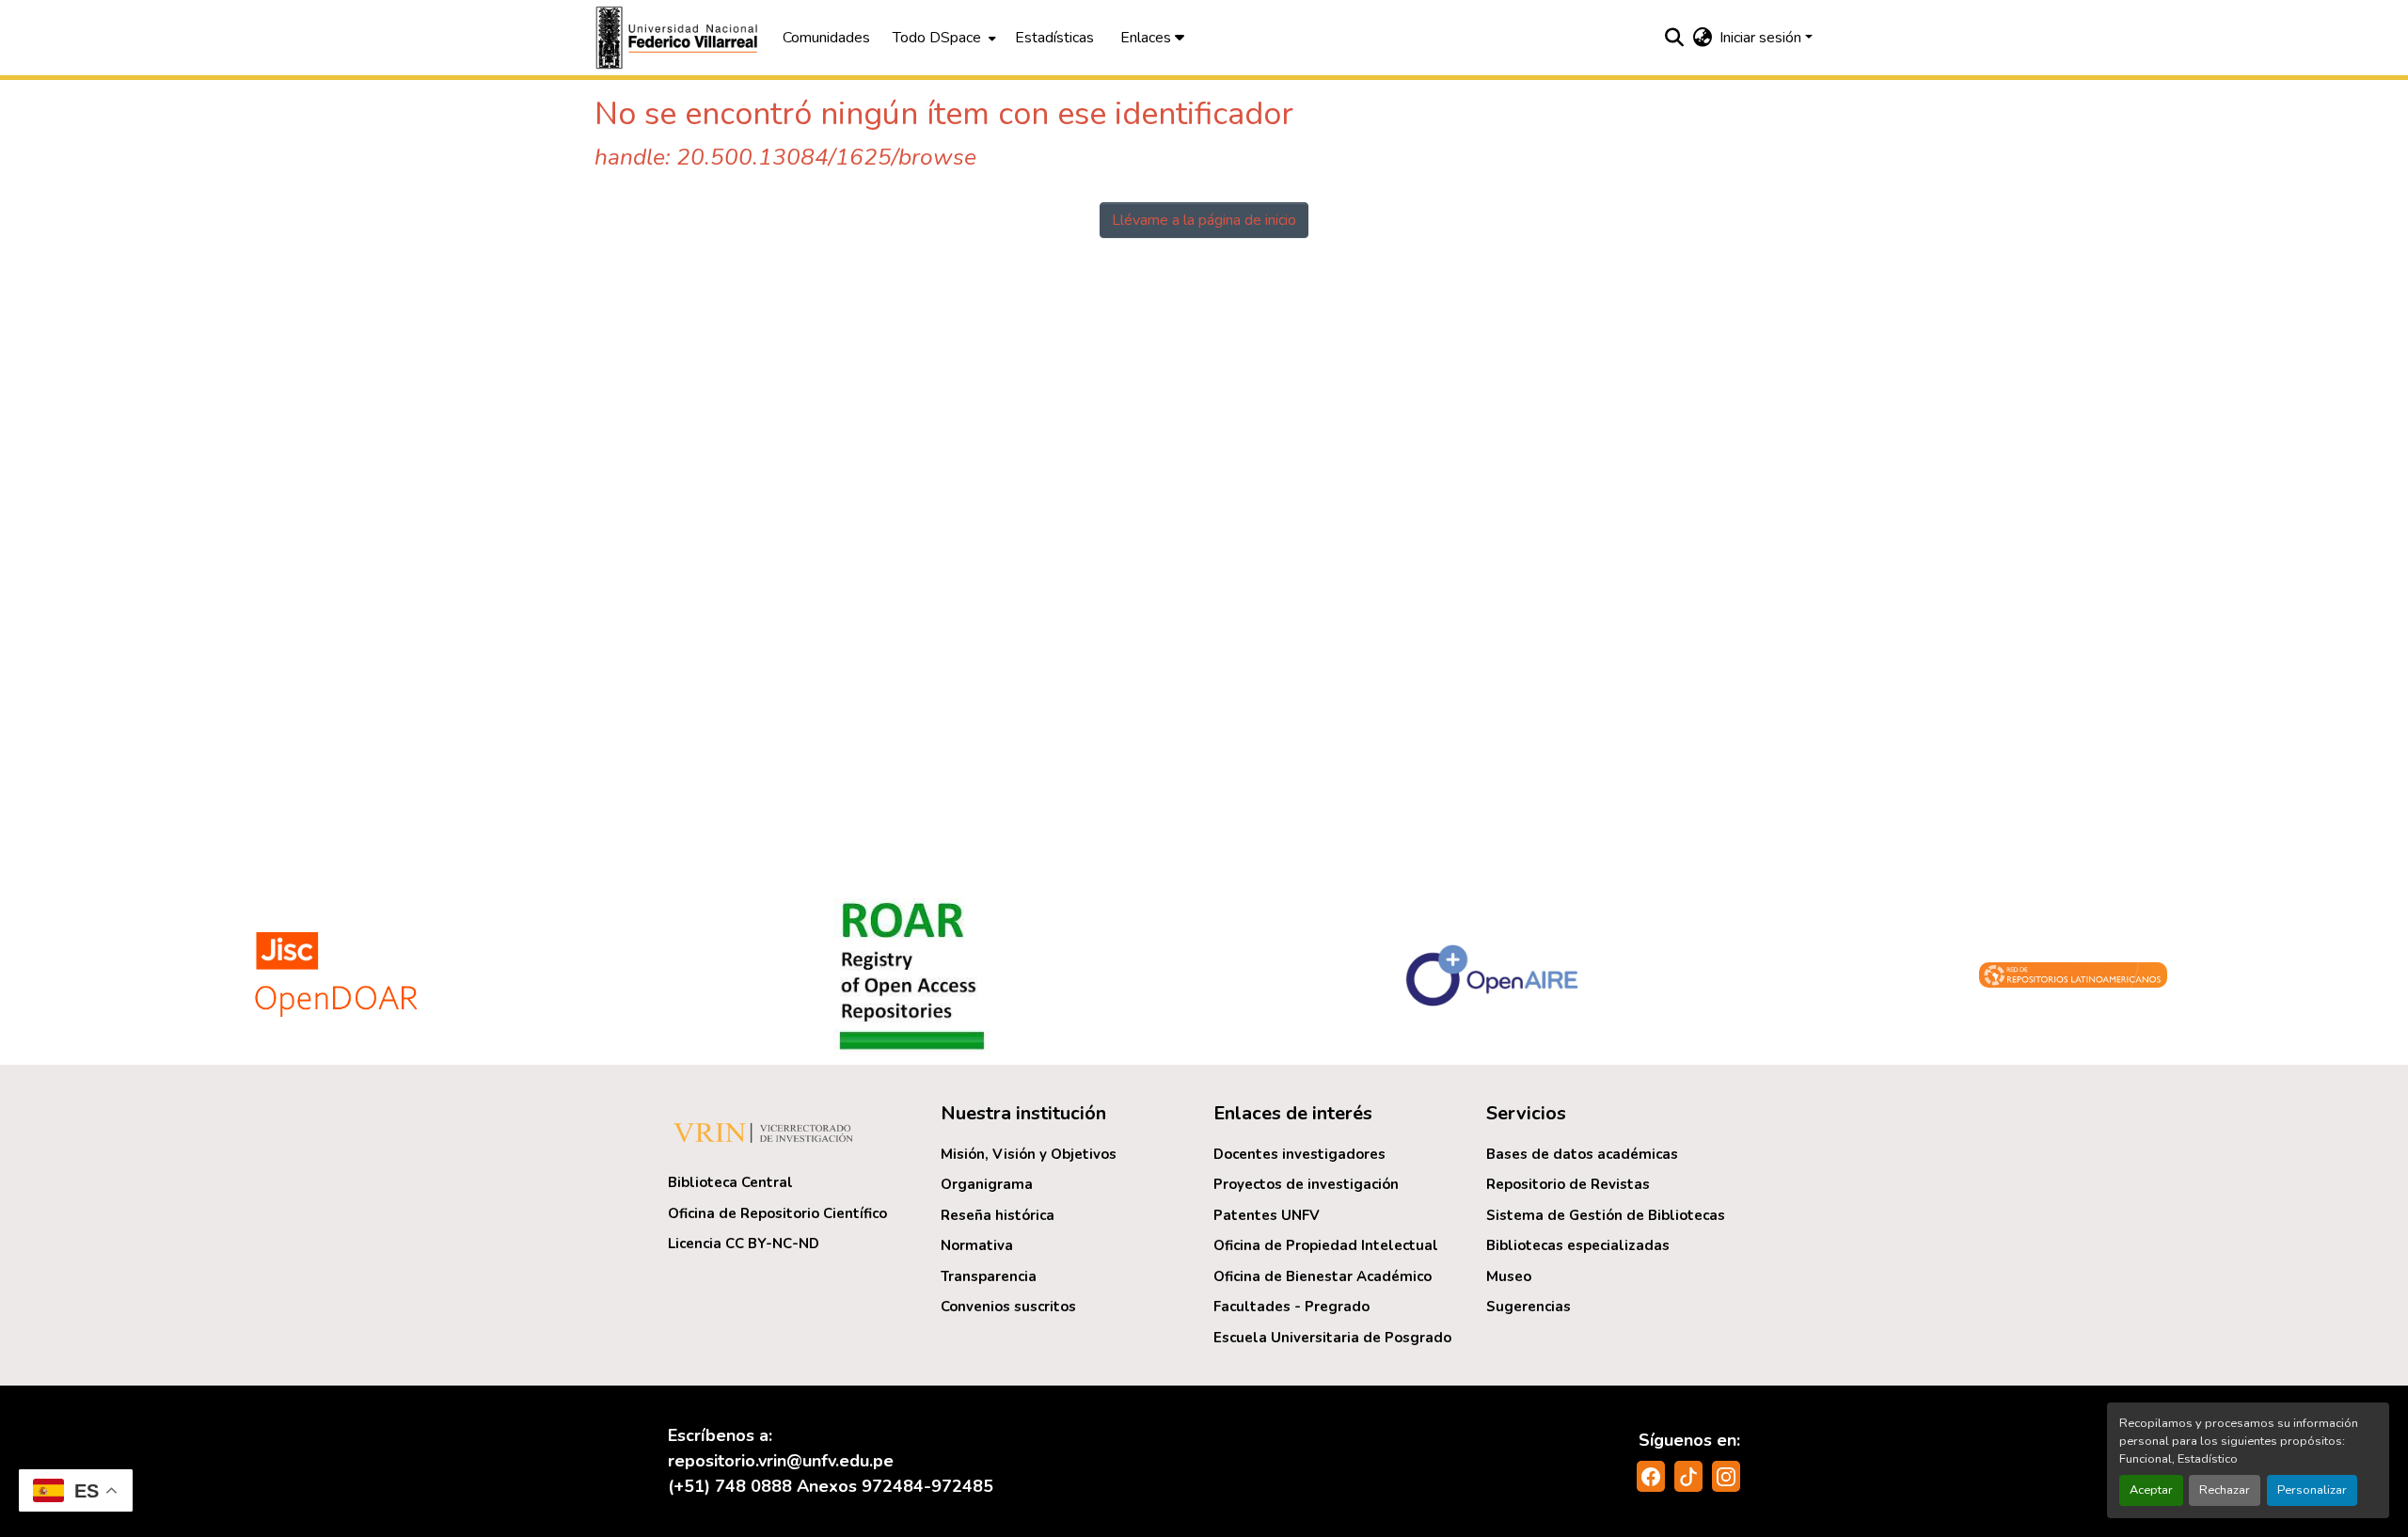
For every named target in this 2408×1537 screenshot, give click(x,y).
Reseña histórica (998, 1215)
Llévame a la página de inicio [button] (1204, 220)
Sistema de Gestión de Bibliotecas (1606, 1215)
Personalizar (2312, 1490)
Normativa (977, 1245)
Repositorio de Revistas (1568, 1184)
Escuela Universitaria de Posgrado (1332, 1338)
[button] (679, 38)
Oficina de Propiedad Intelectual (1326, 1245)
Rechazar (2225, 1490)
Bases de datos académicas (1582, 1154)
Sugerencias (1529, 1307)
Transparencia (989, 1276)
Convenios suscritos (1008, 1307)
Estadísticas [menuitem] (1054, 38)
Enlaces (1148, 38)
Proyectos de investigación (1306, 1184)
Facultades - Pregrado (1291, 1307)
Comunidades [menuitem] (826, 38)
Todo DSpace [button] (937, 38)
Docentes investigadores (1299, 1154)
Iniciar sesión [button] (1762, 38)
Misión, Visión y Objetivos (1029, 1154)
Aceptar (2151, 1490)
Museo (1509, 1276)
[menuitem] (943, 38)
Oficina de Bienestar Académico (1323, 1276)
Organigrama (987, 1184)
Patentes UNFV (1267, 1215)
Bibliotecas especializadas (1578, 1245)
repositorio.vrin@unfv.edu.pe (781, 1461)
